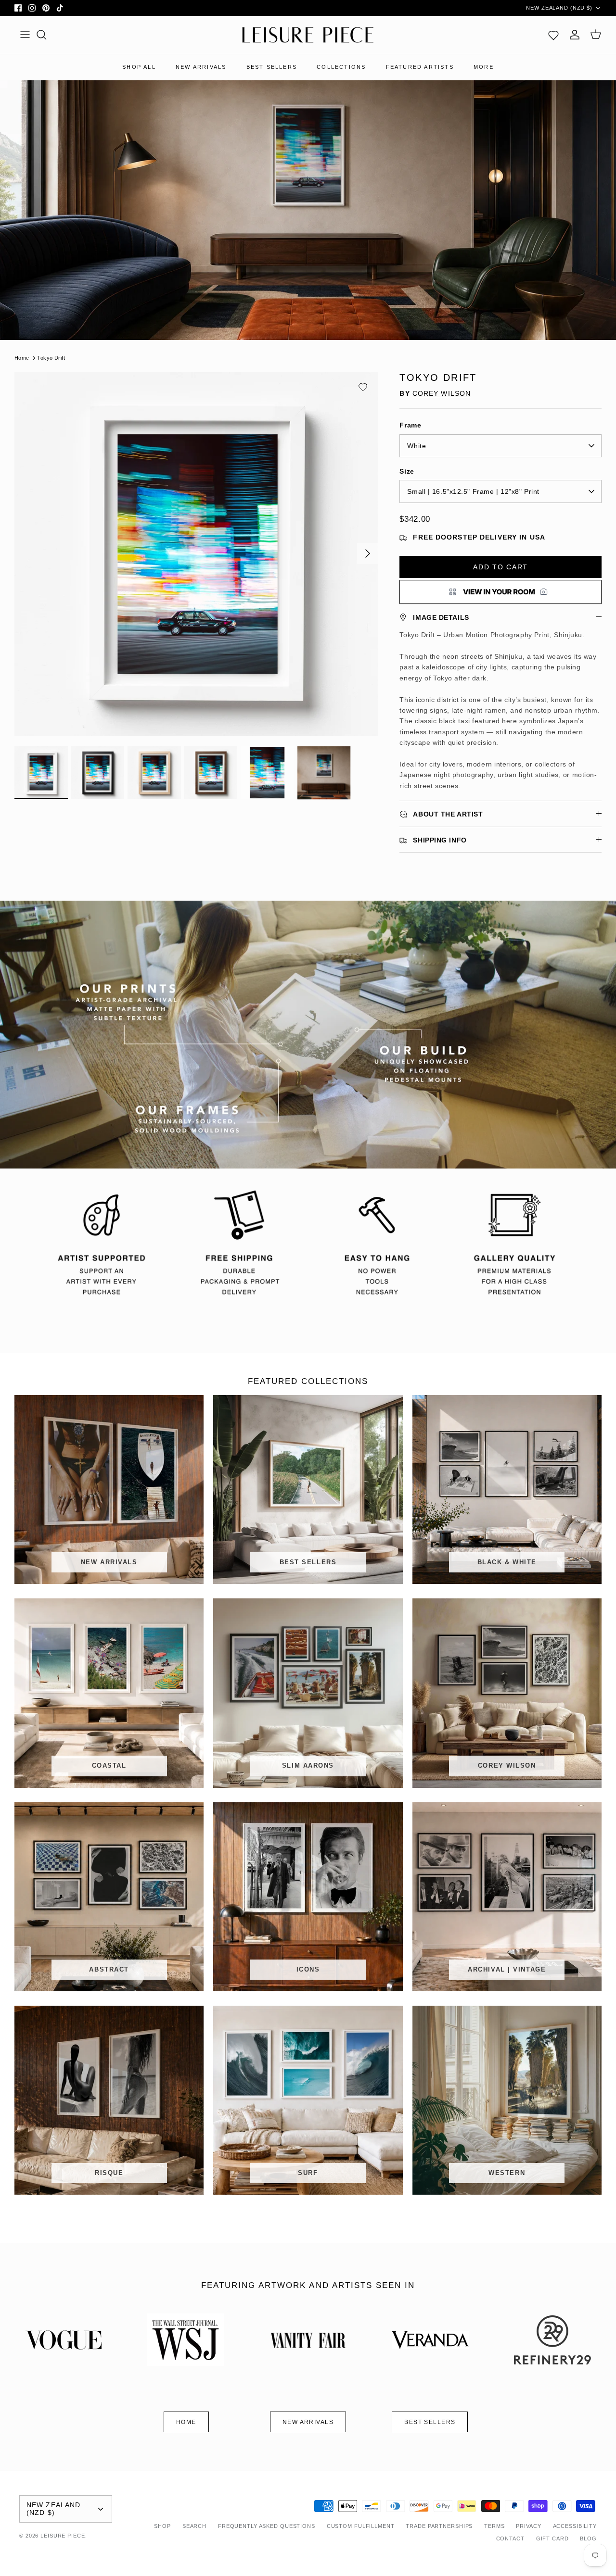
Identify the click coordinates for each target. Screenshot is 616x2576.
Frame (410, 425)
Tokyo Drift (51, 358)
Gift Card (552, 2538)
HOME (186, 2422)
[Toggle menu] (25, 35)
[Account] (575, 35)
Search (194, 2526)
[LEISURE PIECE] (308, 35)
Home (22, 358)
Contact (510, 2538)
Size (407, 471)
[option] (197, 554)
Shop (162, 2526)
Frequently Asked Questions (267, 2526)
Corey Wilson (442, 393)
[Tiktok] (60, 8)
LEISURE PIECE (63, 2536)
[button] (363, 387)
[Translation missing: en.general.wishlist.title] (553, 35)
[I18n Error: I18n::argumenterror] (500, 592)
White (417, 446)
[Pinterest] (46, 8)
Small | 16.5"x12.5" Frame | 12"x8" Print (473, 491)
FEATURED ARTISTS (420, 67)
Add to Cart (500, 567)
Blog (588, 2538)
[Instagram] (32, 8)
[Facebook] (18, 8)
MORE (484, 67)
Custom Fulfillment (361, 2526)
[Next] (368, 553)
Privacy (528, 2526)
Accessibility (575, 2526)
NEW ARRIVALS (201, 67)
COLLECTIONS (341, 67)
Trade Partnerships (439, 2526)
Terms (494, 2526)
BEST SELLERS (272, 67)
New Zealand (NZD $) (559, 8)
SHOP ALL (139, 67)
